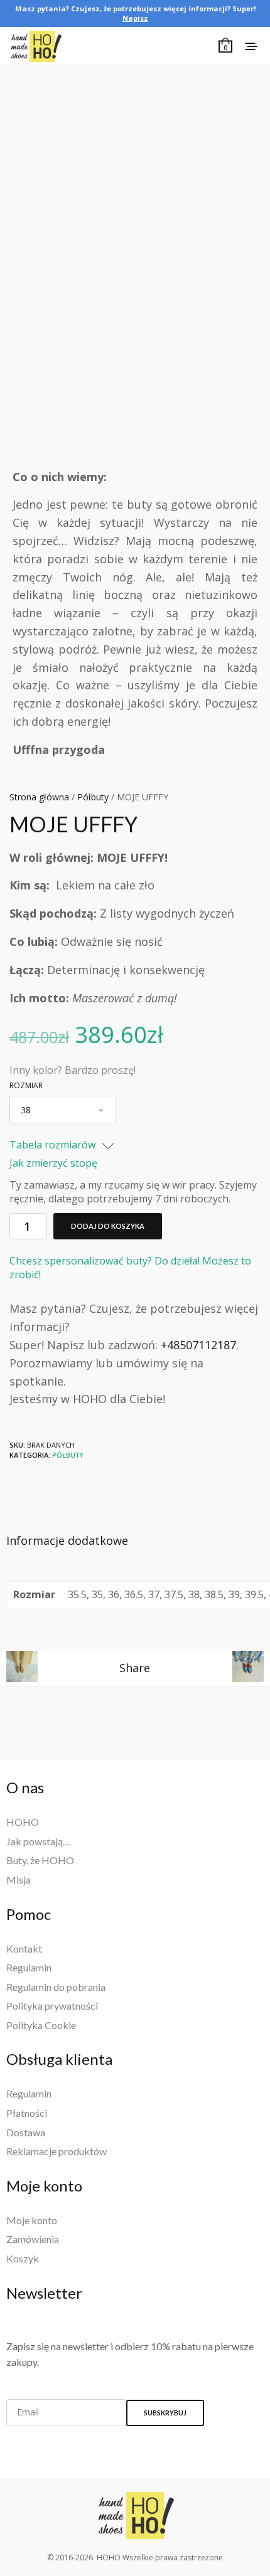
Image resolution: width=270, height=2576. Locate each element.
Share (135, 1668)
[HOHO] (135, 2515)
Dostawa (26, 2132)
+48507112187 (198, 1345)
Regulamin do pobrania (56, 1987)
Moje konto (32, 2220)
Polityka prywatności (52, 2006)
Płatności (27, 2113)
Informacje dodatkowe (67, 1540)
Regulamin (29, 1967)
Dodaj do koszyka (108, 1226)
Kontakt (24, 1948)
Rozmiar (26, 1086)
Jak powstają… (38, 1841)
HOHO (23, 1822)
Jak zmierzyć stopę (53, 1163)
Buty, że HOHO (40, 1860)
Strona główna (39, 797)
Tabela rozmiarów (54, 1145)
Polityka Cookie (41, 2025)
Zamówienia (33, 2239)
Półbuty (93, 797)
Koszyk (23, 2258)
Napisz (135, 18)
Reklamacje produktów (57, 2151)
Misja (19, 1879)
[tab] (135, 1541)
